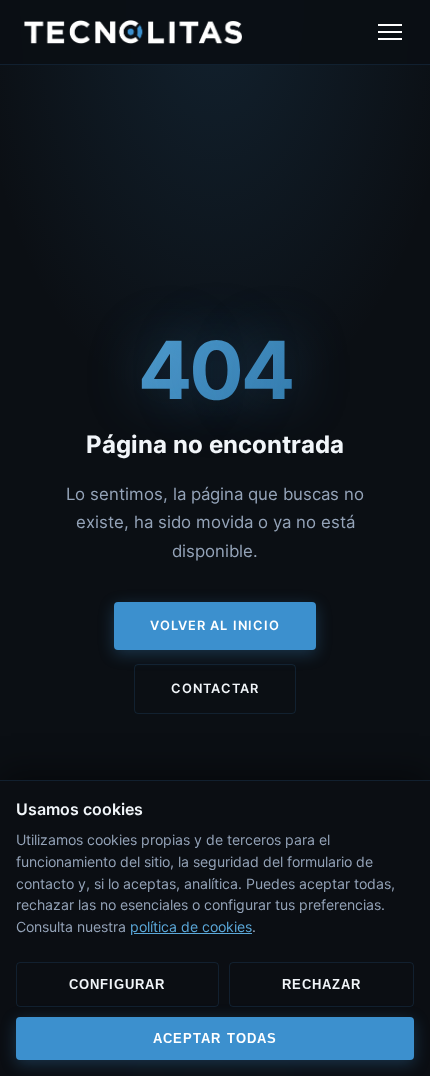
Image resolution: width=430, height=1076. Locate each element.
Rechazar (321, 984)
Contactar (215, 688)
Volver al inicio (214, 625)
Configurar (117, 984)
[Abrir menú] (390, 32)
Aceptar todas (214, 1038)
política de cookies (191, 926)
